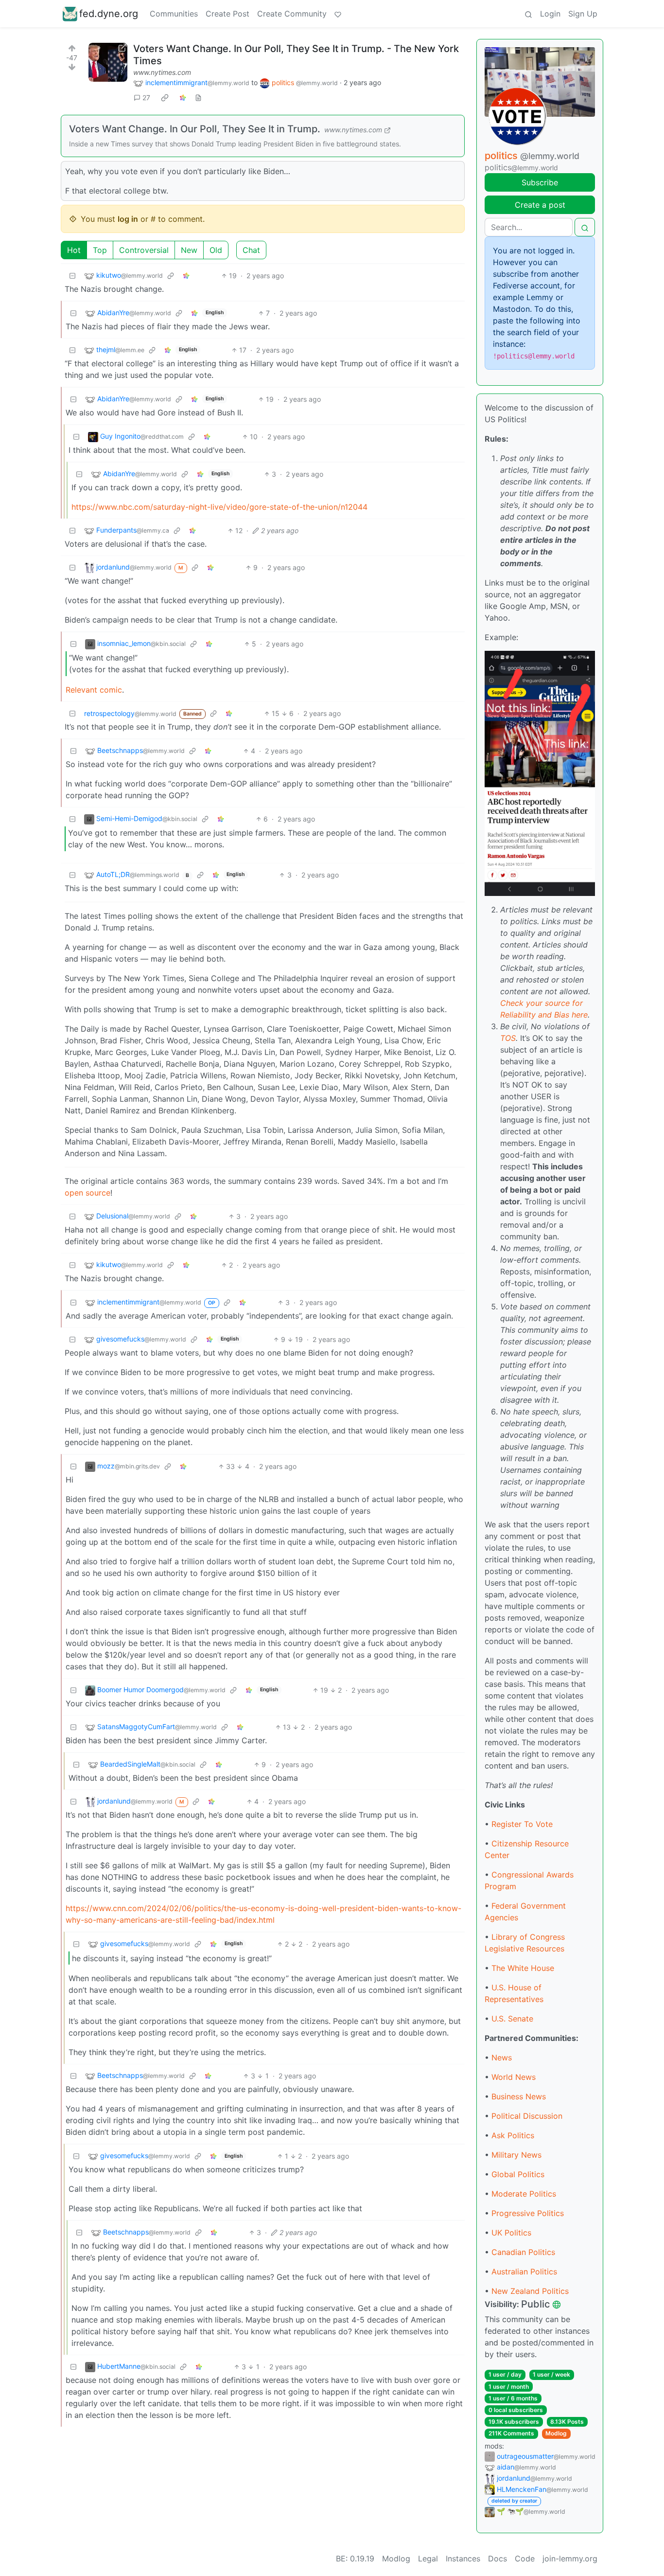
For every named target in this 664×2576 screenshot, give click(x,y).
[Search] (528, 14)
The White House (523, 1968)
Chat (251, 250)
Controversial (144, 250)
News (502, 2057)
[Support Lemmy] (338, 14)
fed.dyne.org (109, 14)
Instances (463, 2558)
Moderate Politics (524, 2194)
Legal (428, 2558)
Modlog (556, 2433)
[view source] (198, 98)
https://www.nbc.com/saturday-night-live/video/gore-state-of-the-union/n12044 (219, 507)
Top (100, 250)
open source (87, 1193)
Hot (74, 250)
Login (550, 14)
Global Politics (518, 2174)
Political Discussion (527, 2116)
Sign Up (583, 14)
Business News (519, 2096)
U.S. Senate (512, 2019)
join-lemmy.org (570, 2558)
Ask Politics (513, 2135)
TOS (508, 1038)
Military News (516, 2155)
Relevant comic (94, 690)
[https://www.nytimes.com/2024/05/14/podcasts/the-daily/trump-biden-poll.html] (108, 62)
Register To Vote (522, 1824)
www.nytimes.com (162, 72)
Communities (174, 14)
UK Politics (511, 2233)
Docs (498, 2558)
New (189, 250)
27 (146, 98)
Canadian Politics (523, 2252)
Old (216, 250)
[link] (165, 98)
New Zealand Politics (530, 2291)
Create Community (292, 14)
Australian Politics (524, 2272)
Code (525, 2558)
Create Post (227, 14)
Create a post (540, 205)
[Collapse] (72, 276)
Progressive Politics (528, 2213)
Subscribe (540, 182)
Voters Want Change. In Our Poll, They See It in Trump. (195, 129)
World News (514, 2077)
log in (128, 219)
